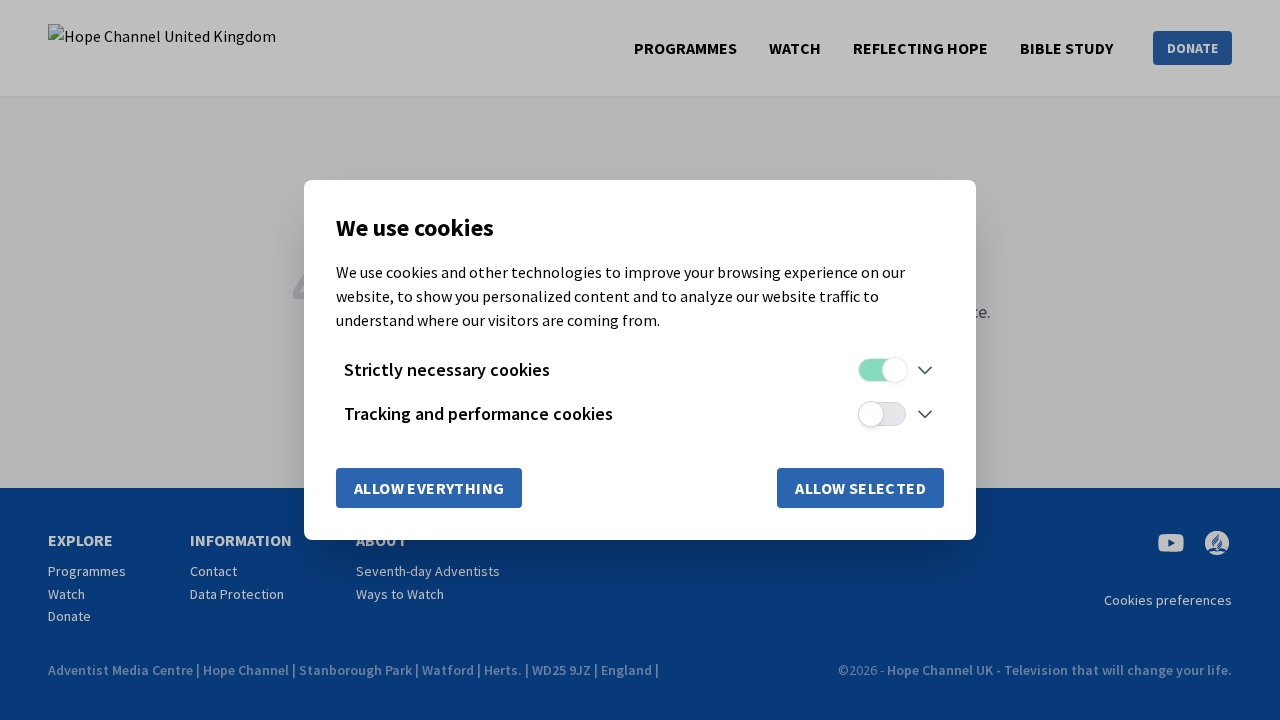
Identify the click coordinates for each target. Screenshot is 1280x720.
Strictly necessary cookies (447, 369)
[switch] (882, 370)
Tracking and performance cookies (478, 413)
